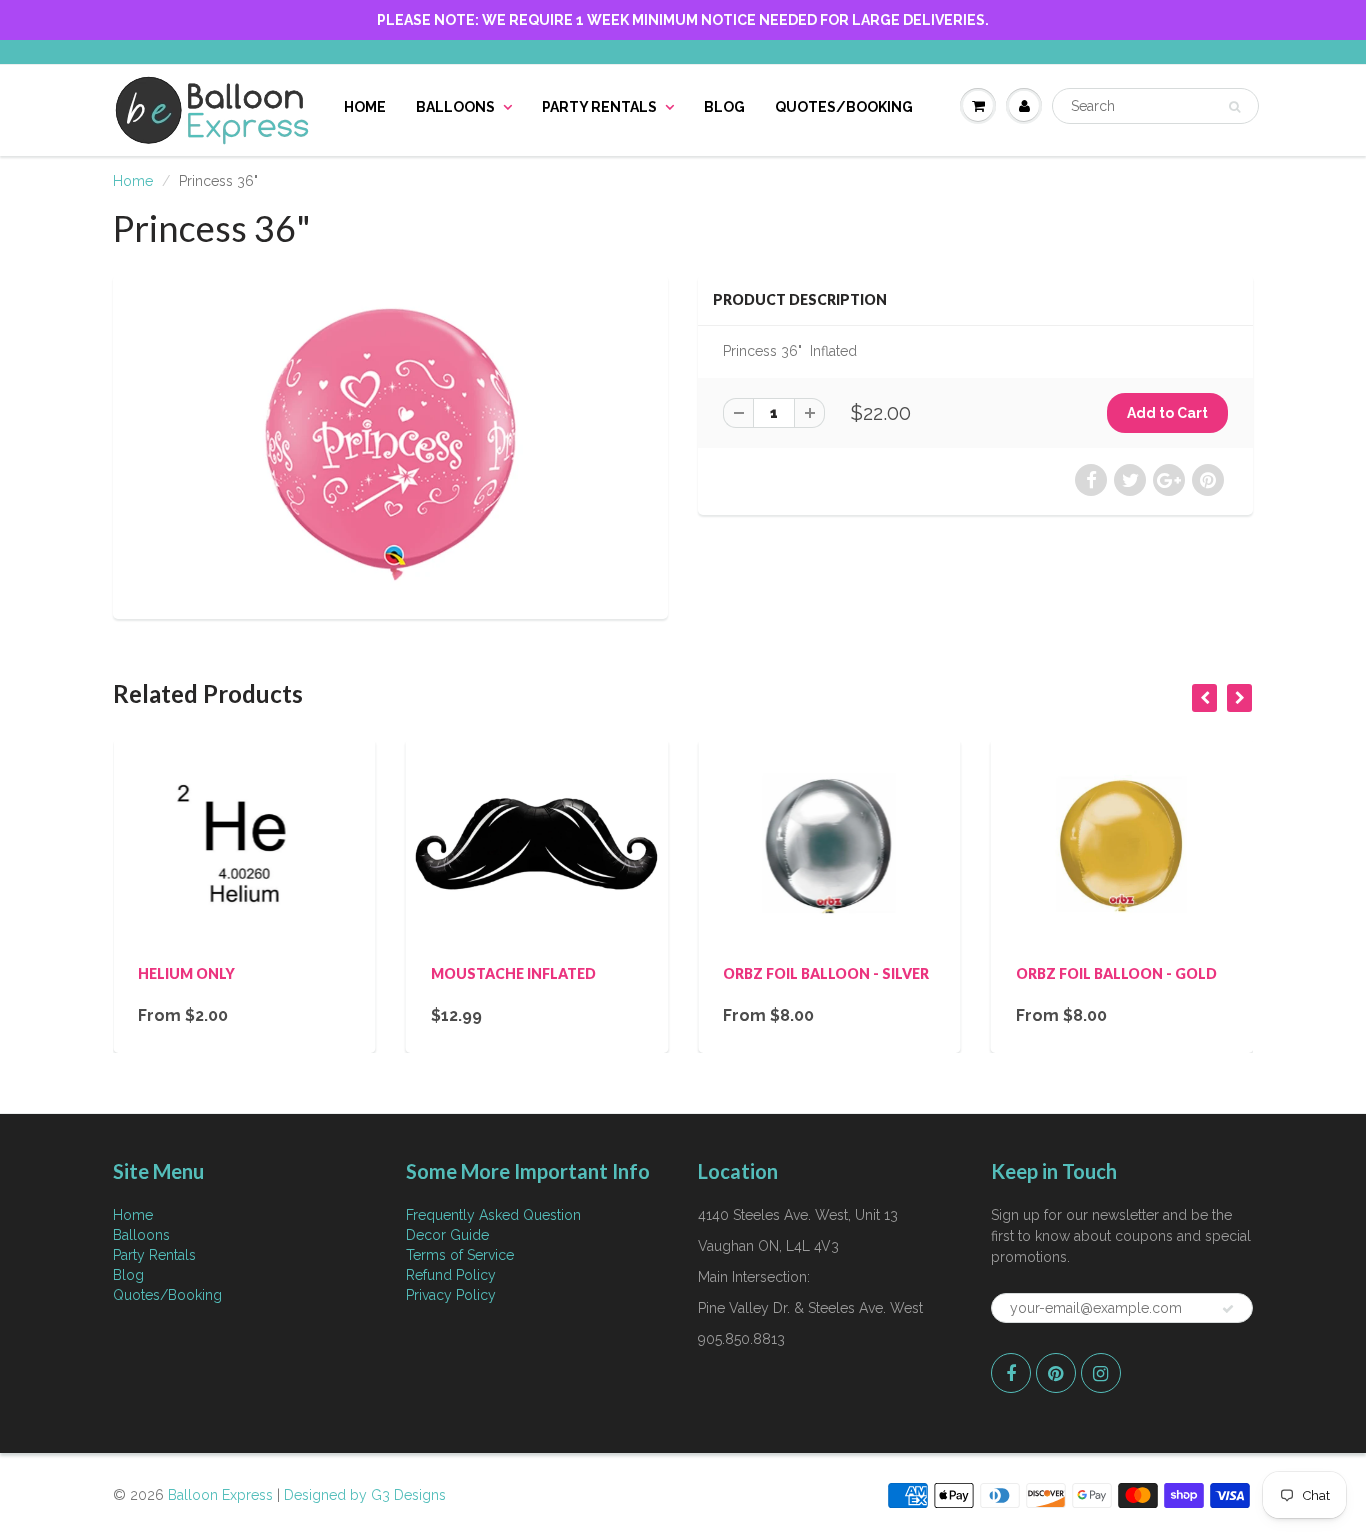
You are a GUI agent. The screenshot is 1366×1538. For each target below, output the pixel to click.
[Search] (1234, 107)
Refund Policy (451, 1275)
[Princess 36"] (390, 444)
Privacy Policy (451, 1295)
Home (365, 107)
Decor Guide (447, 1235)
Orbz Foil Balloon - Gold (1116, 973)
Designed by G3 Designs (365, 1495)
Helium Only (186, 973)
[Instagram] (1101, 1373)
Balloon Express (220, 1495)
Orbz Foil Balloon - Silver (826, 973)
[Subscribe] (1228, 1309)
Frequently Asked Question (493, 1215)
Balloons (455, 107)
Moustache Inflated (513, 973)
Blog (724, 107)
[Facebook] (1011, 1373)
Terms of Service (460, 1255)
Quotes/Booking (844, 107)
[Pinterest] (1056, 1373)
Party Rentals (599, 107)
